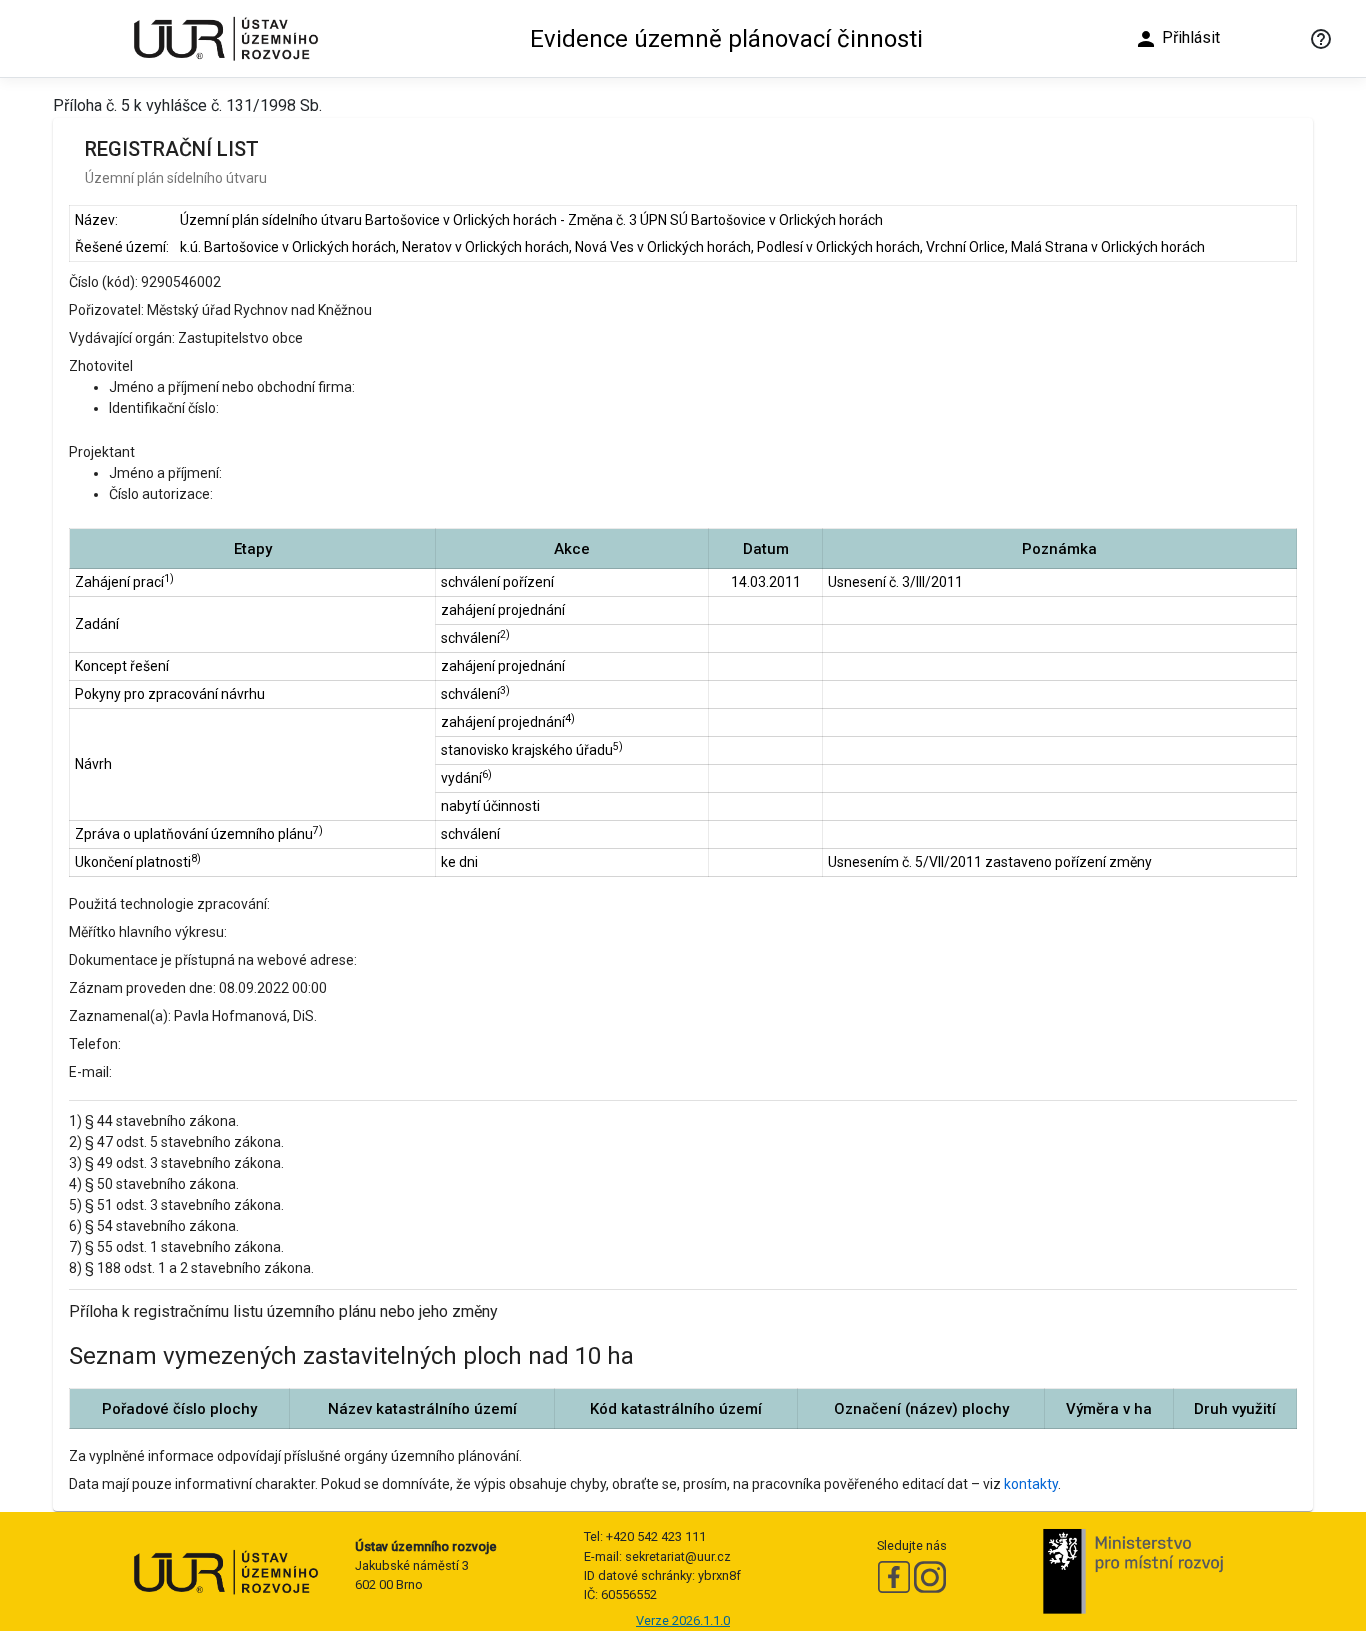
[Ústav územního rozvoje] (225, 38)
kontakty (1031, 1484)
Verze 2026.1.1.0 (683, 1620)
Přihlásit (1177, 39)
